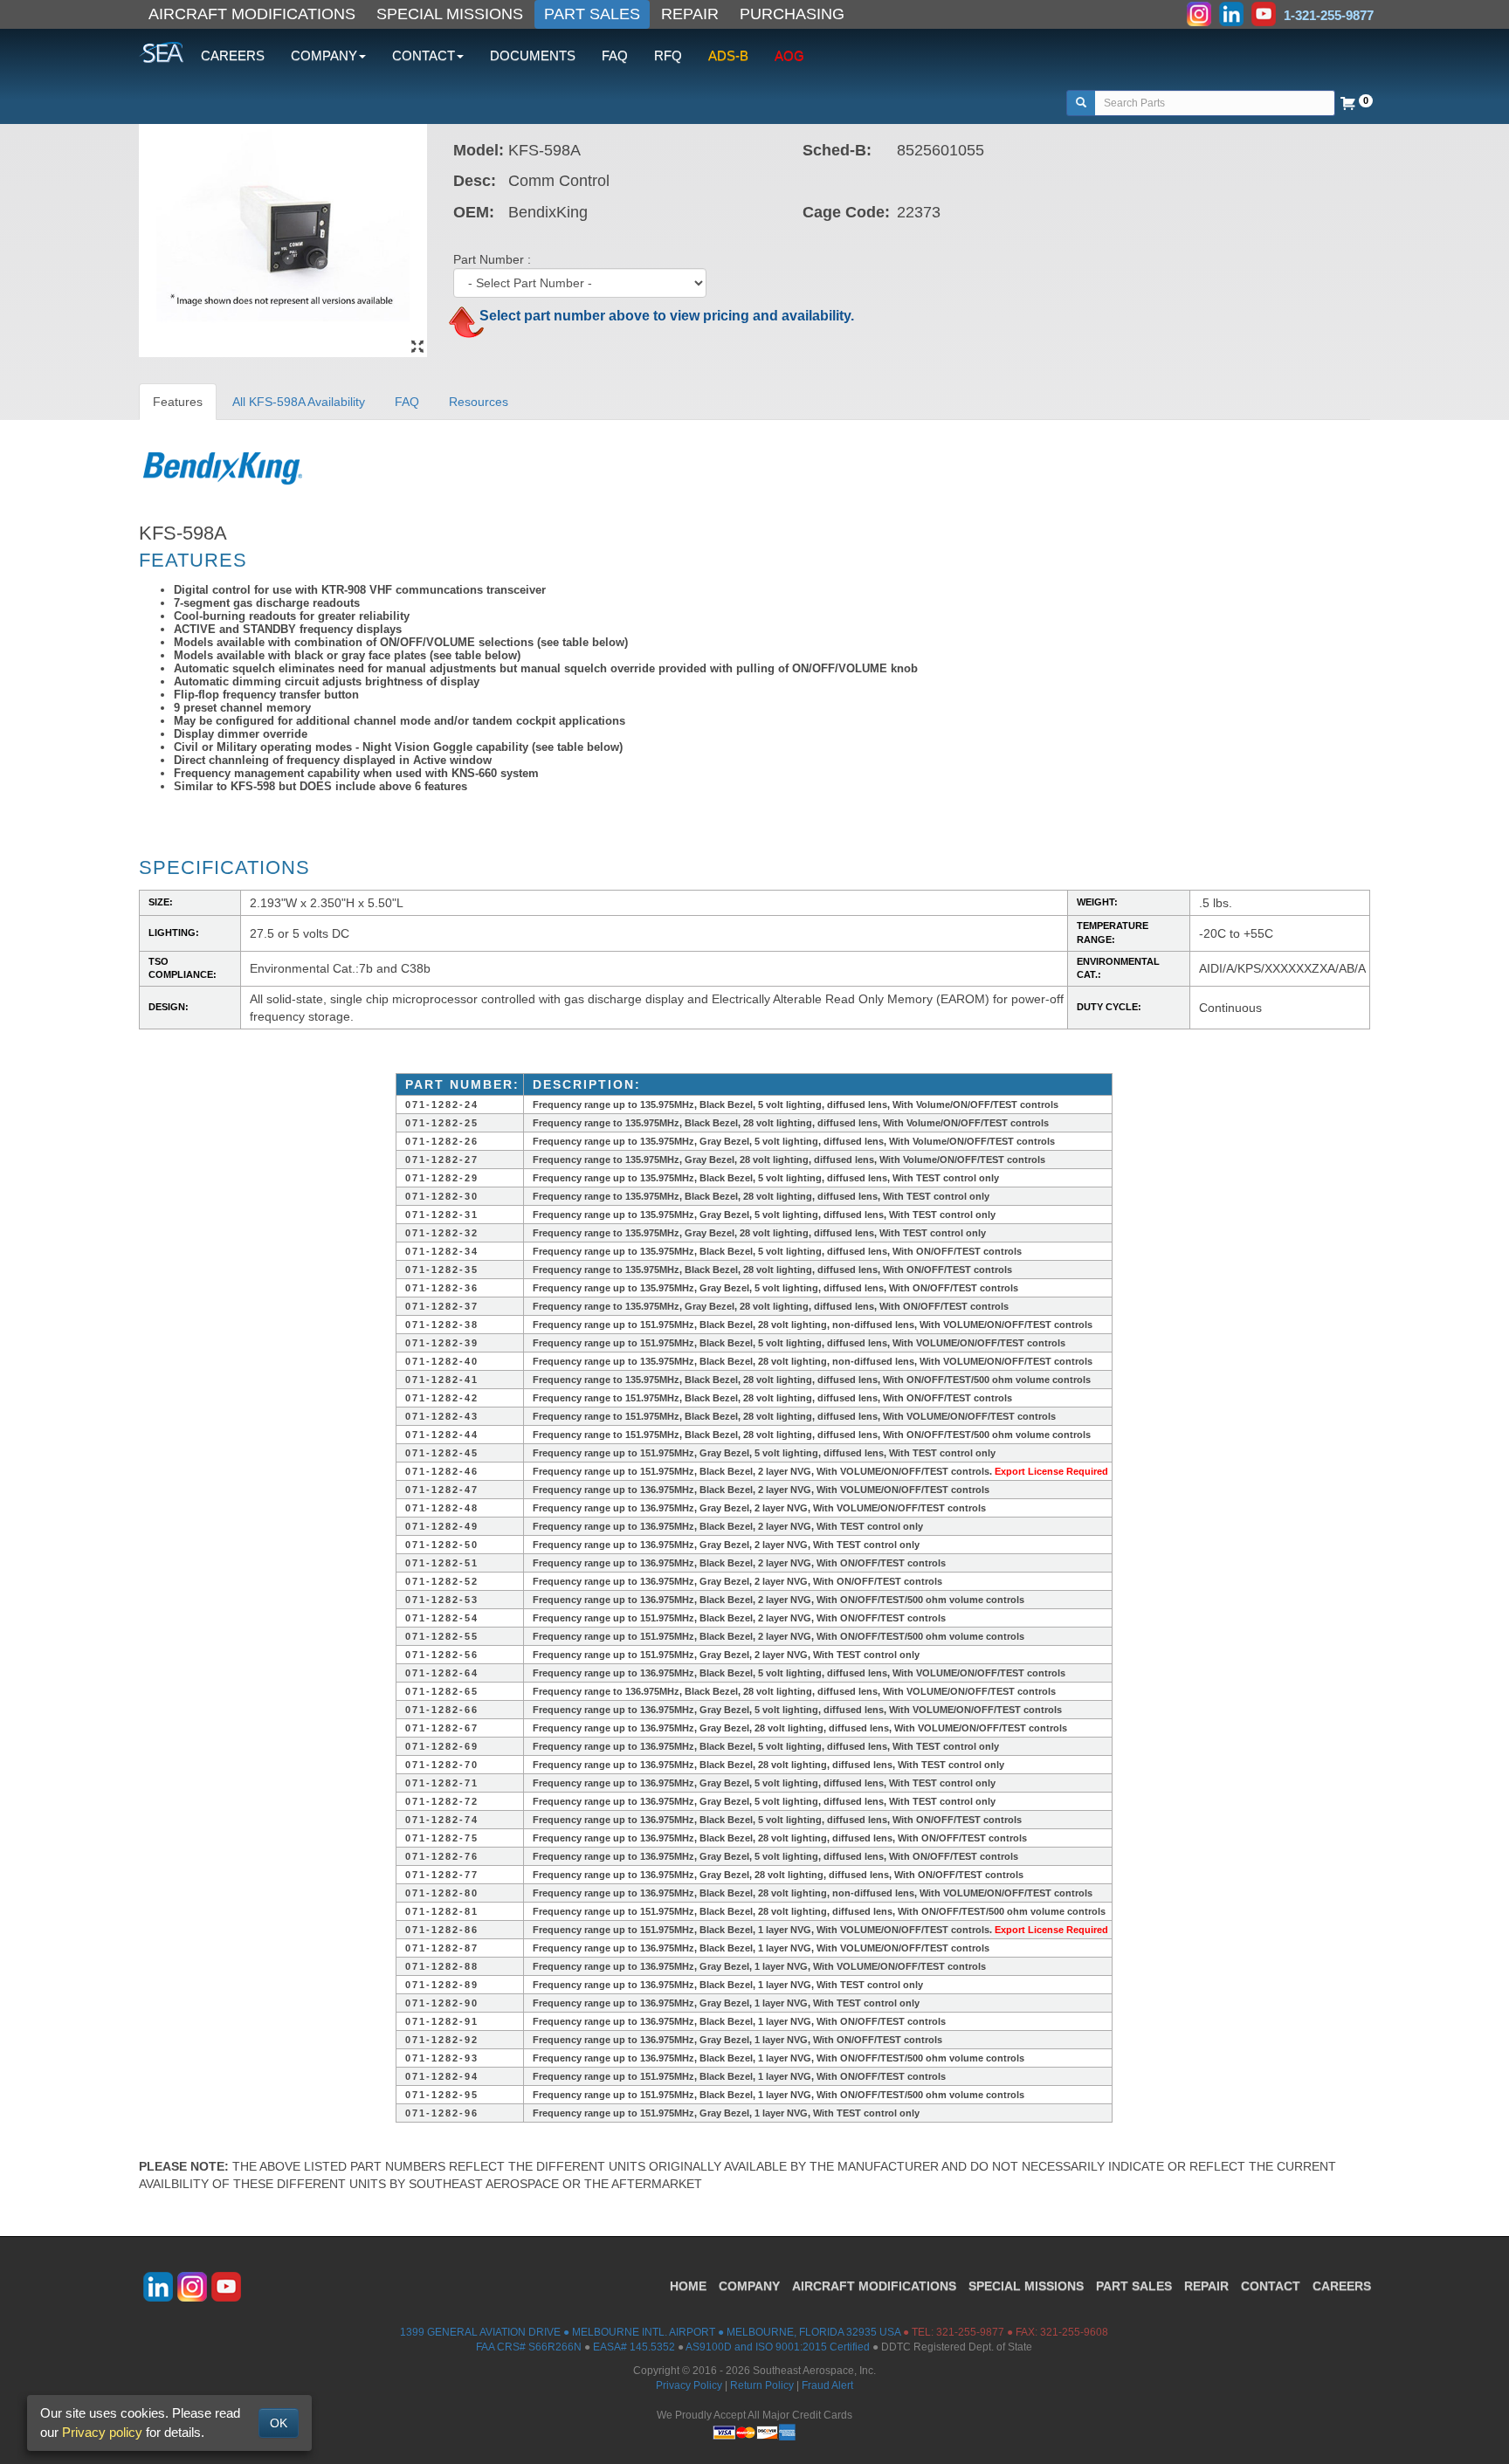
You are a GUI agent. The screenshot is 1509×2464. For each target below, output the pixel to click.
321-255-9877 (970, 2332)
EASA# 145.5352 (634, 2347)
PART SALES (592, 14)
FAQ (615, 55)
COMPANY (749, 2286)
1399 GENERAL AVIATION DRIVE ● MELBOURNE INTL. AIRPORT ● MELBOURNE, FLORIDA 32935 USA (650, 2332)
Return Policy (762, 2385)
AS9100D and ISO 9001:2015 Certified (778, 2347)
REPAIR (690, 14)
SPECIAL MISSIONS (450, 14)
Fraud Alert (827, 2385)
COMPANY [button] (324, 55)
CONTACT (1271, 2286)
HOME (688, 2286)
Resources (479, 402)
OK (279, 2423)
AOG (789, 55)
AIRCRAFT (874, 2286)
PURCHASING (792, 14)
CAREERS (233, 55)
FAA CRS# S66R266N (529, 2347)
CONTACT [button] (424, 55)
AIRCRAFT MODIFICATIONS (252, 14)
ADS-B (728, 55)
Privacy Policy (689, 2385)
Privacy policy (102, 2432)
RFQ (668, 55)
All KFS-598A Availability (299, 402)
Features (178, 402)
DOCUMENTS (533, 55)
